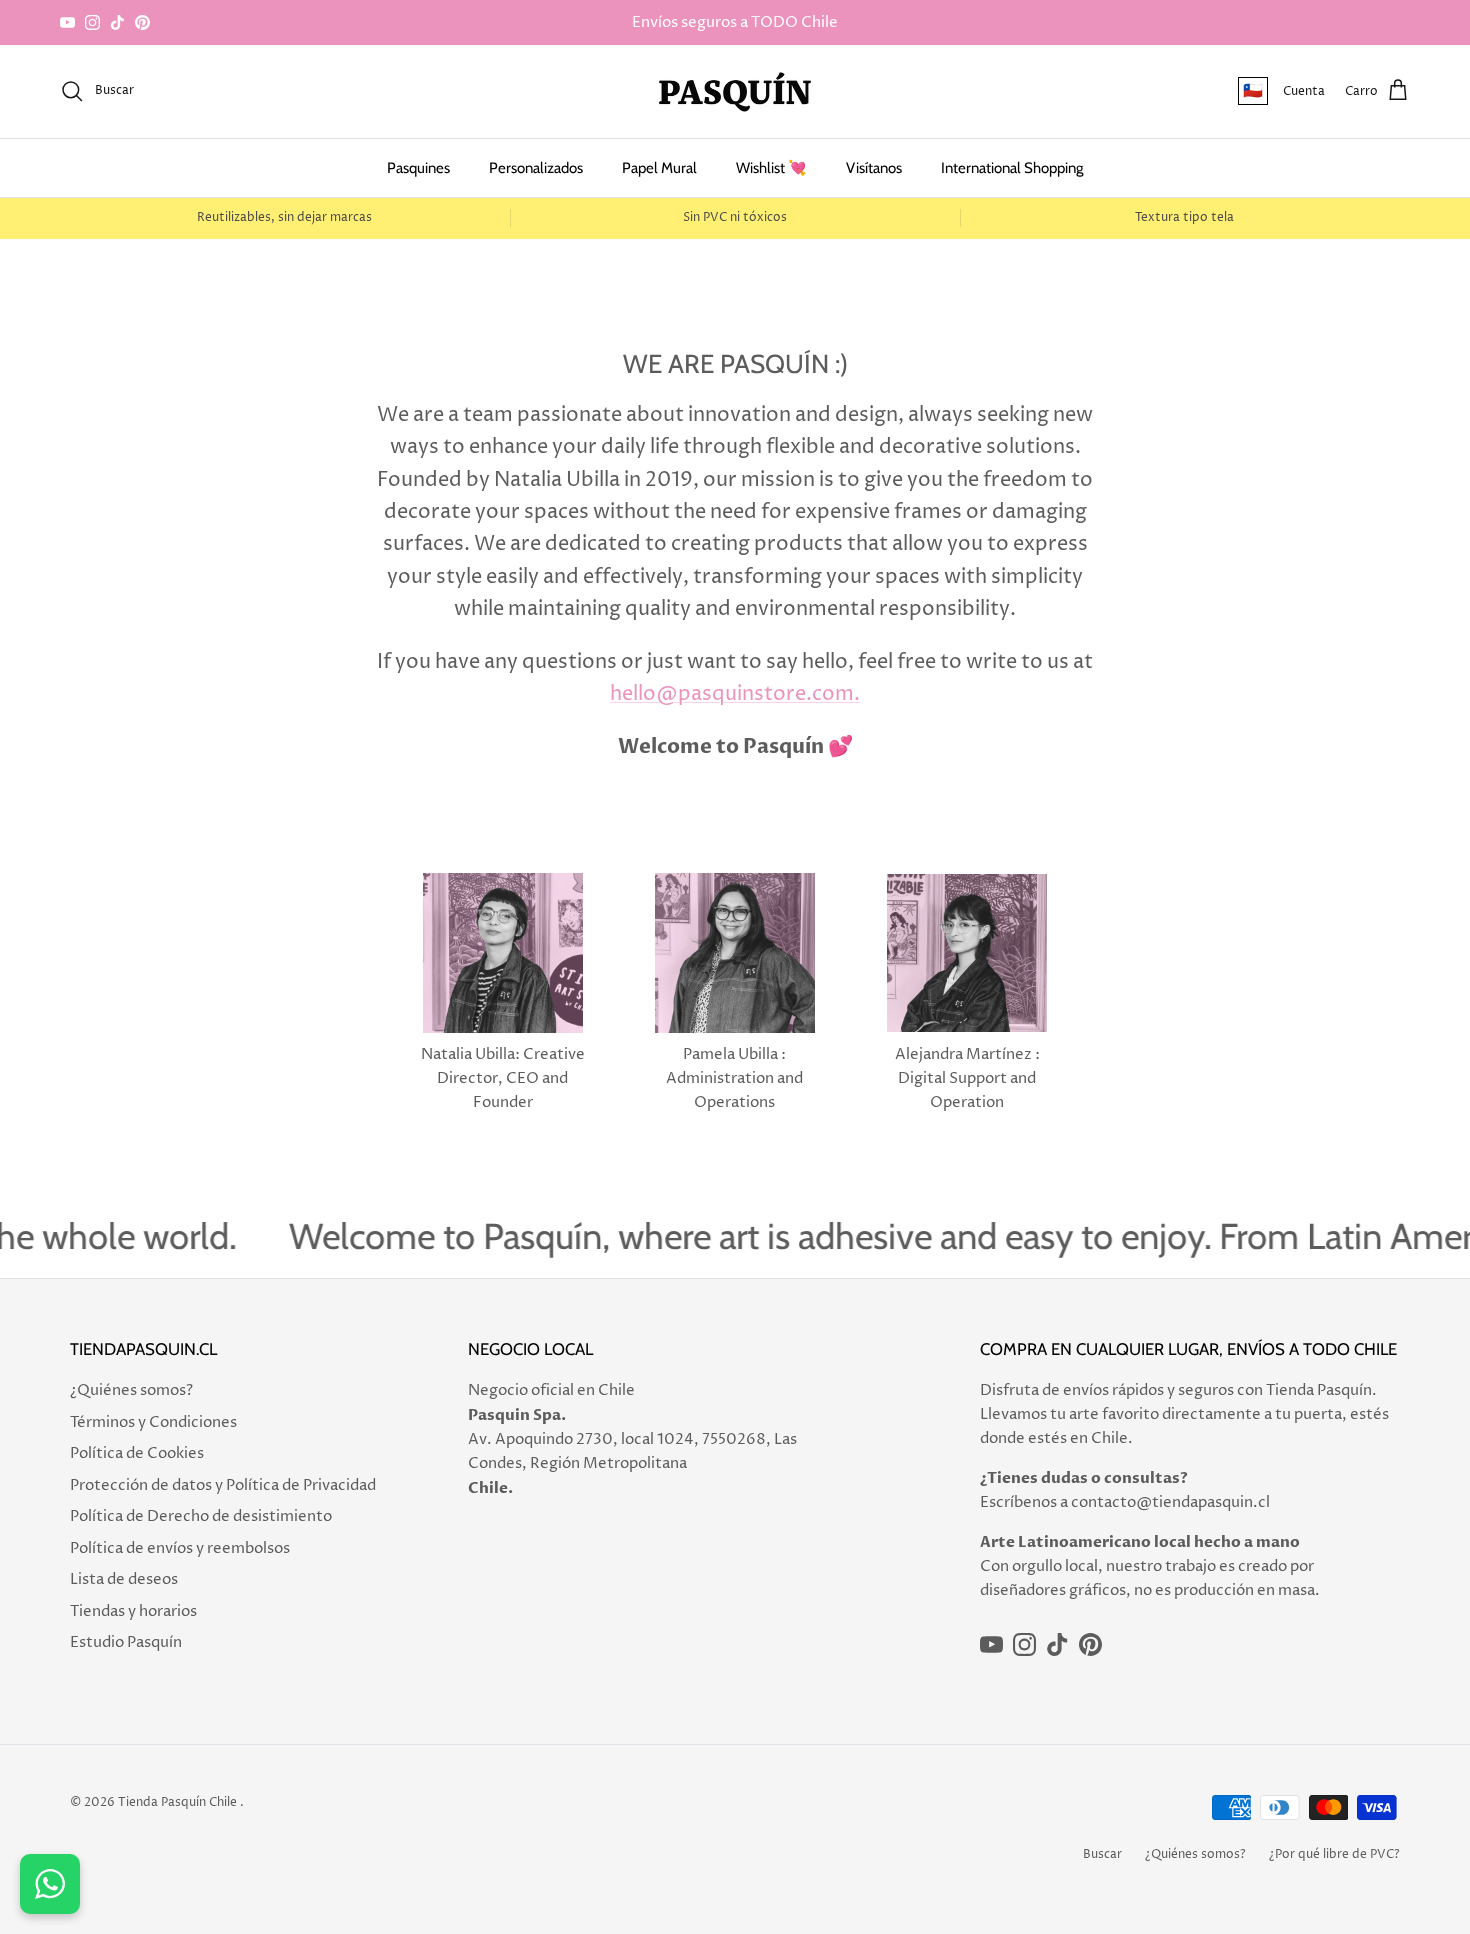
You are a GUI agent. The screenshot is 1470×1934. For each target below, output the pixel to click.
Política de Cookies (137, 1453)
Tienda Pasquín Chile (177, 1802)
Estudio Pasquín (126, 1642)
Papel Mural (659, 168)
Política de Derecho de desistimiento (201, 1516)
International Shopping (1012, 168)
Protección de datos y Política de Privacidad (223, 1485)
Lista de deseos (124, 1579)
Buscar (1102, 1854)
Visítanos (874, 168)
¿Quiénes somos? (131, 1390)
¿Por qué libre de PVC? (1334, 1854)
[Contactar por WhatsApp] (50, 1884)
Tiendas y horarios (133, 1611)
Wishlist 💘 (771, 168)
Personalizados (536, 168)
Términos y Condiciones (153, 1422)
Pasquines (418, 168)
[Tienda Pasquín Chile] (735, 91)
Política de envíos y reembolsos (180, 1548)
